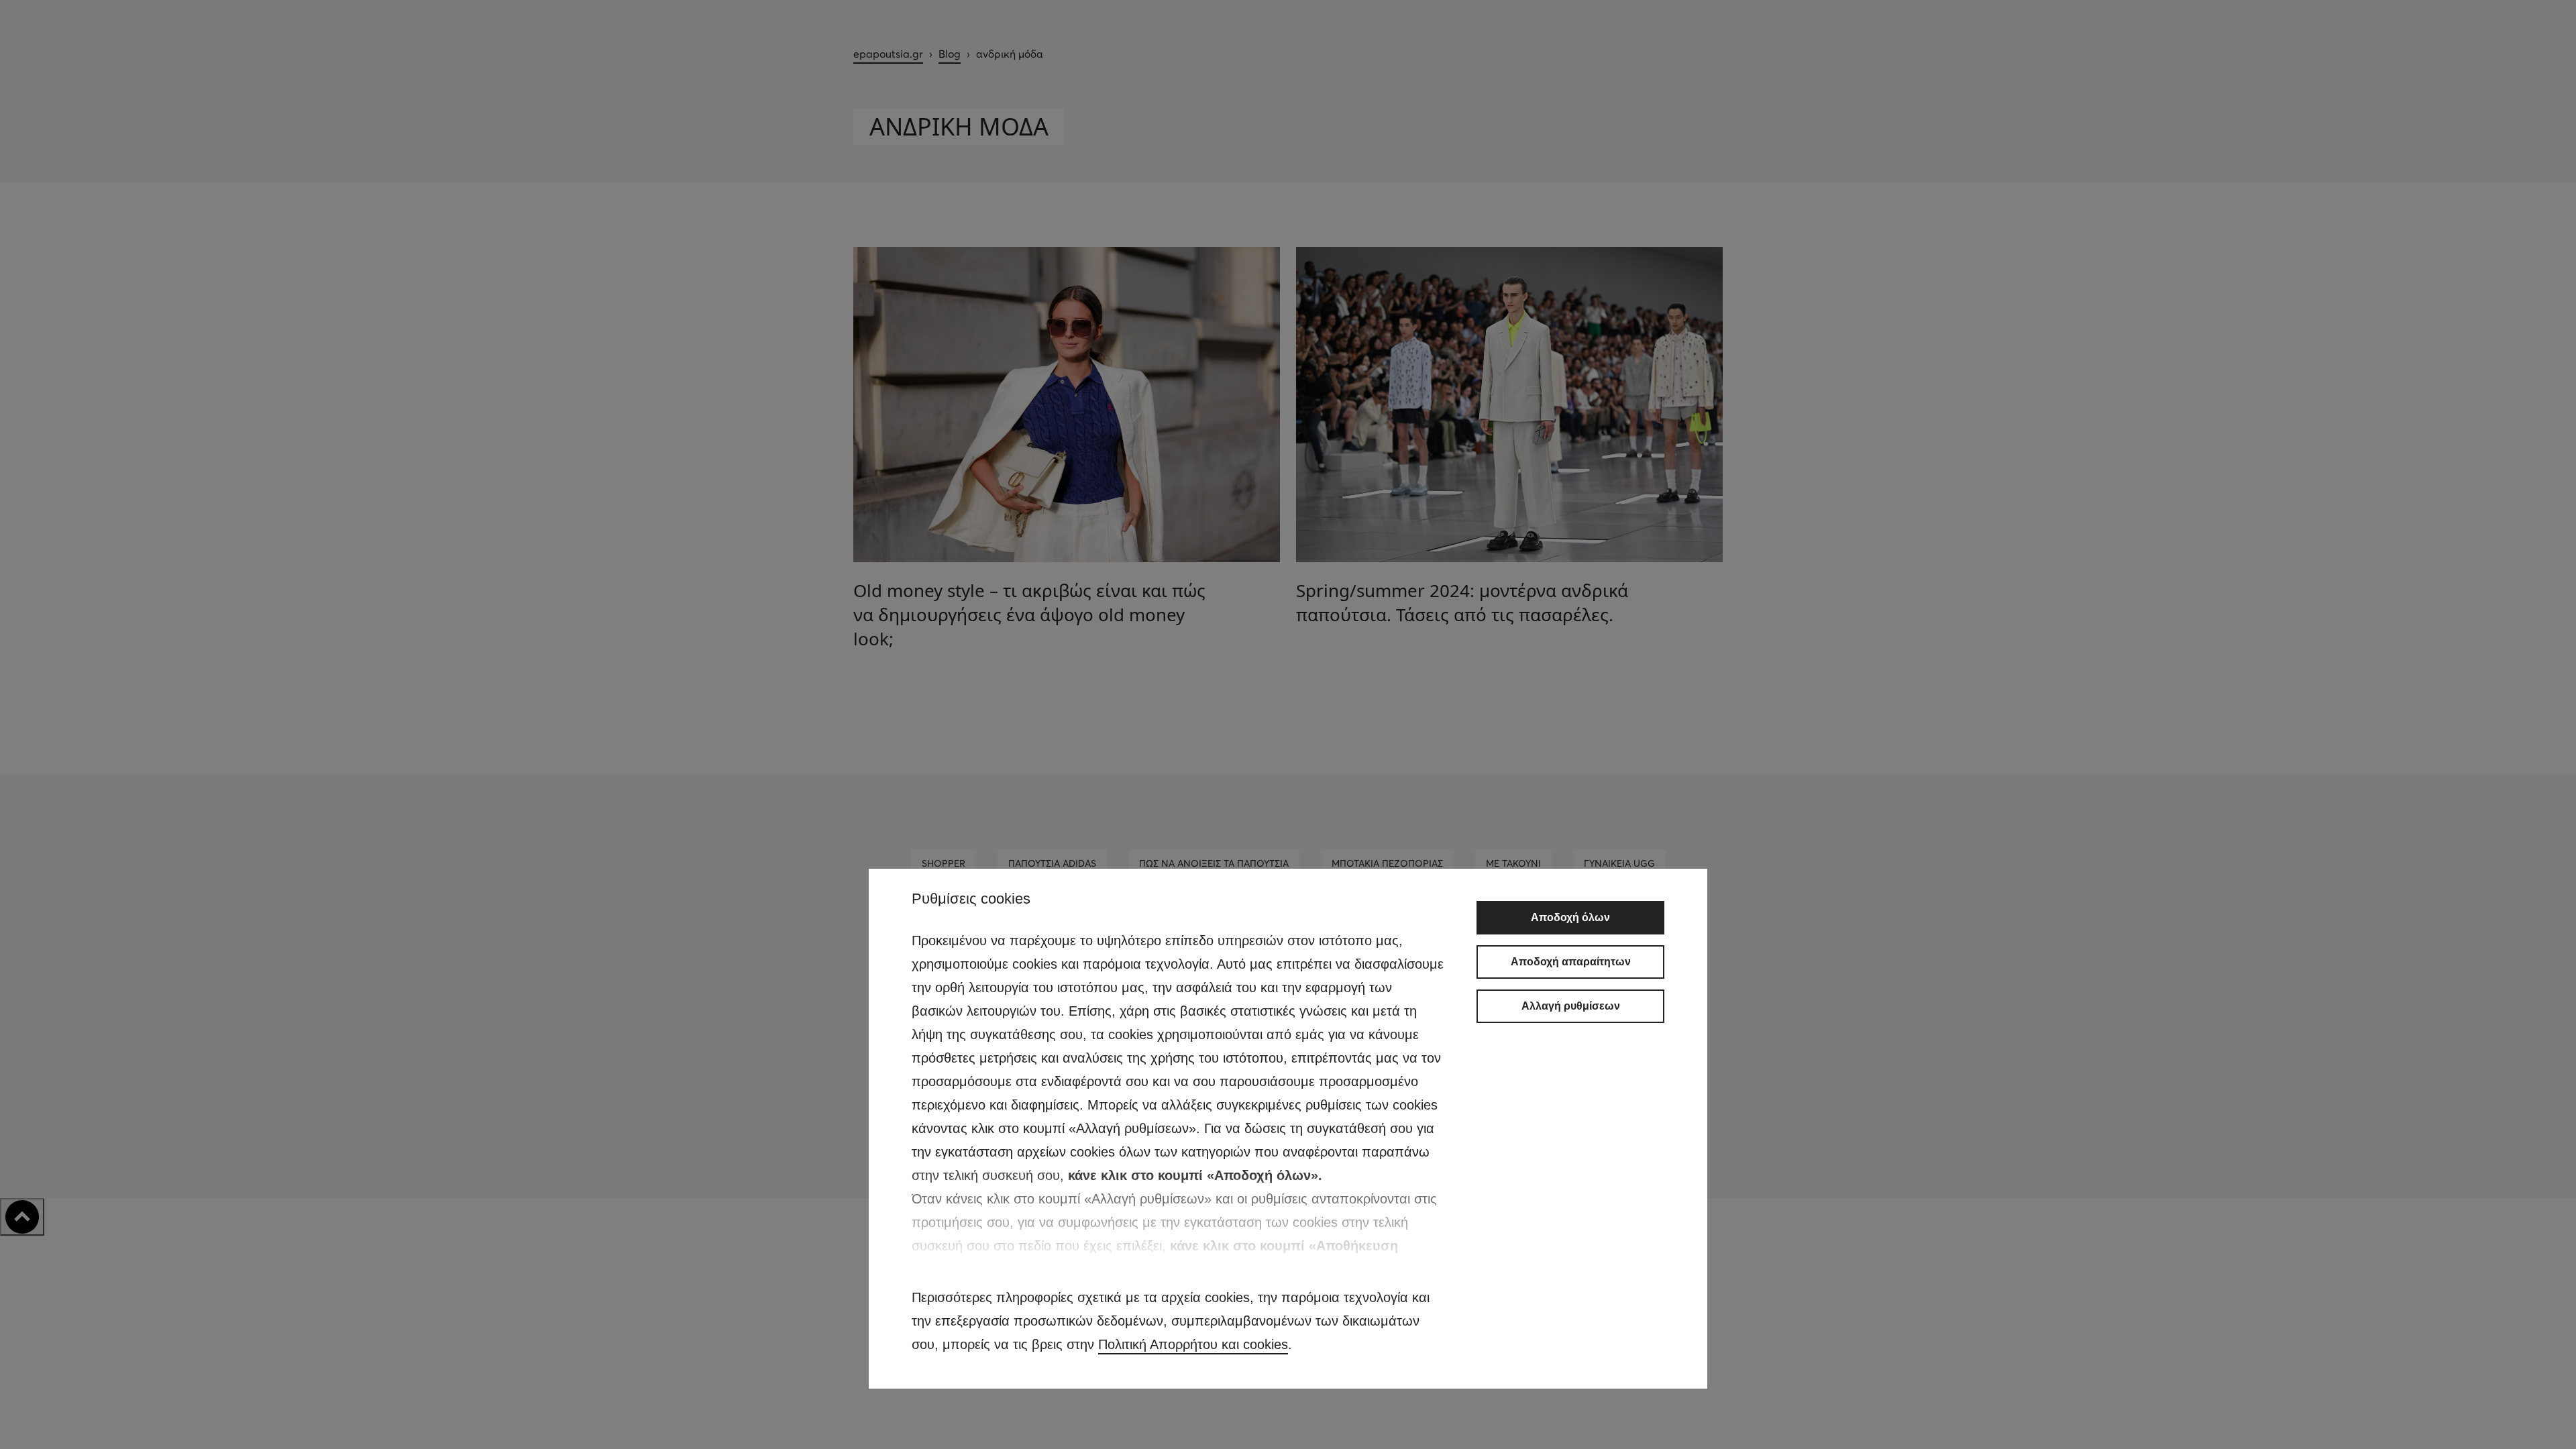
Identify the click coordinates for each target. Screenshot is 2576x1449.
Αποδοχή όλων (1570, 917)
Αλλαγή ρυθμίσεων (1571, 1006)
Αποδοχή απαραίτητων (1571, 962)
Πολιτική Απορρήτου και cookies (1193, 1344)
